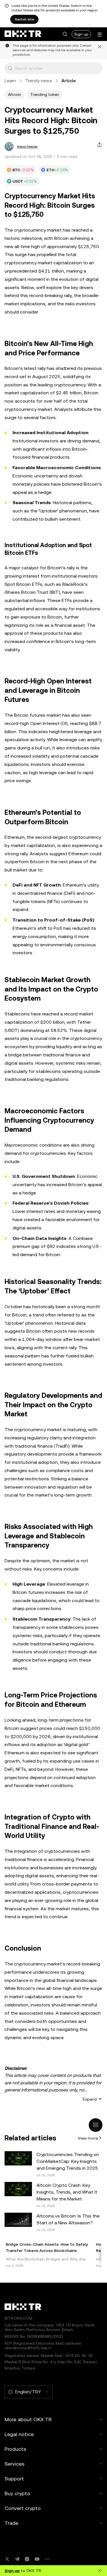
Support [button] (14, 2479)
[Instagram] (27, 2559)
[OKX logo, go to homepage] (23, 34)
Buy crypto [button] (17, 2493)
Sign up (81, 34)
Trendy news (39, 81)
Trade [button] (11, 2523)
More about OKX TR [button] (28, 2419)
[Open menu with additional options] (100, 35)
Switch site (24, 19)
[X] (7, 2559)
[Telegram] (17, 2559)
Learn (10, 81)
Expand (90, 2099)
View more (88, 2138)
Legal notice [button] (19, 2434)
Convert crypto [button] (23, 2508)
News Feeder (27, 147)
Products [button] (15, 2449)
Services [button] (15, 2464)
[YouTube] (37, 2559)
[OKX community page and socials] (47, 2559)
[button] (65, 34)
